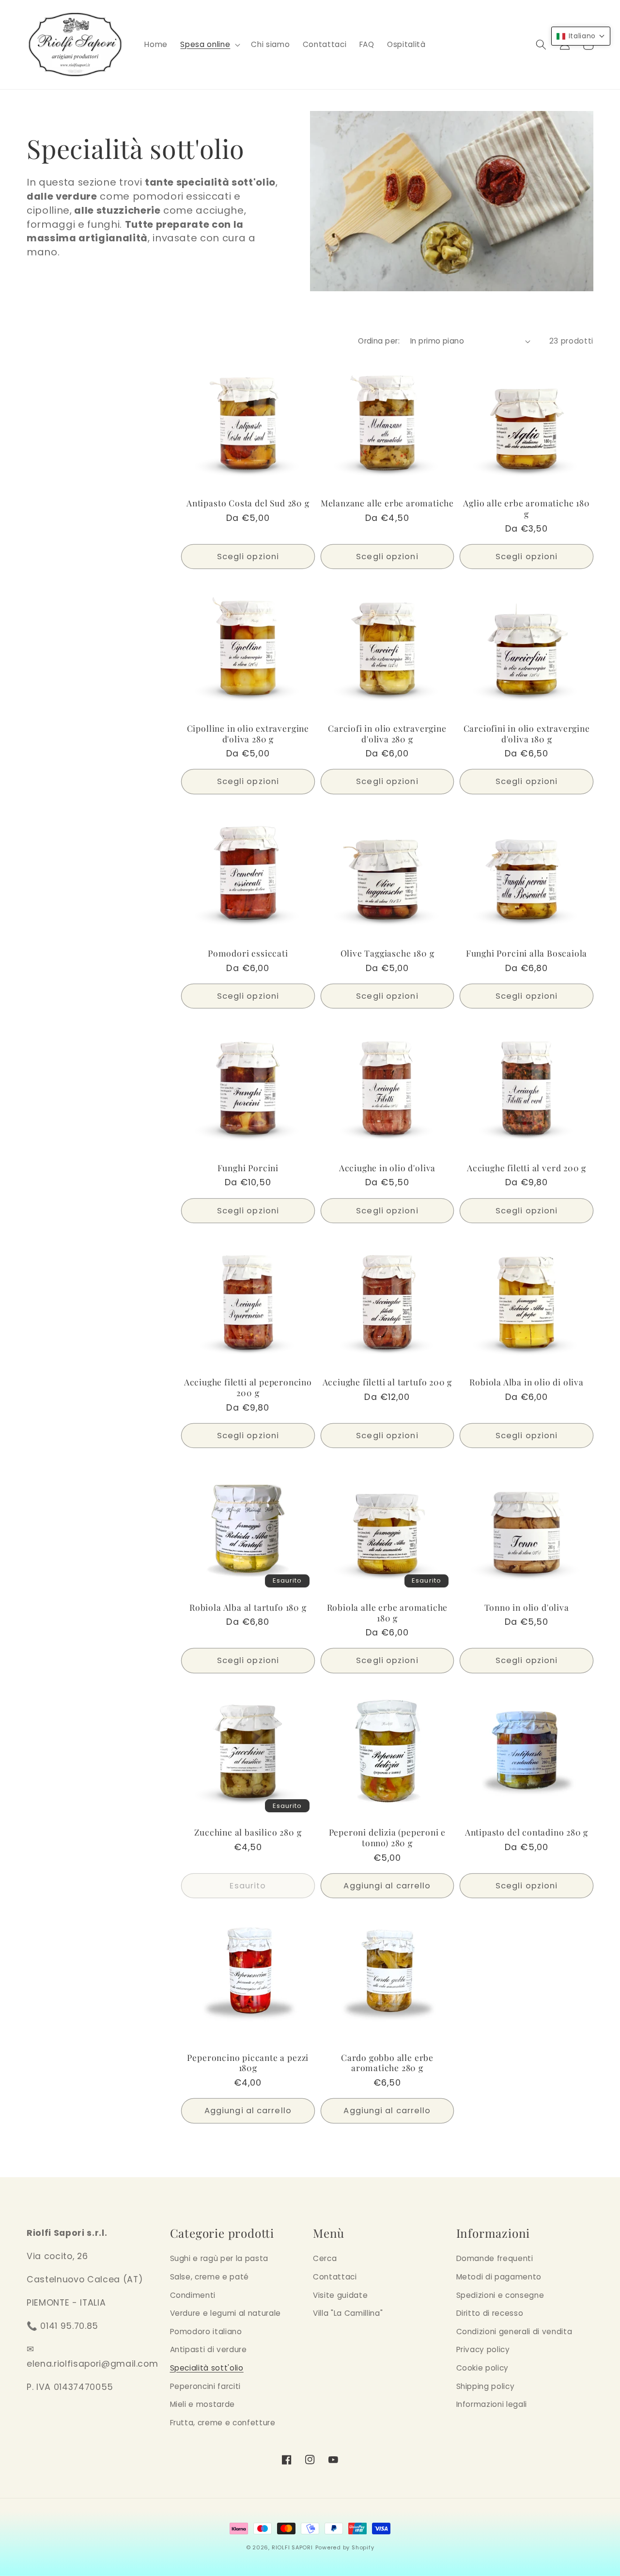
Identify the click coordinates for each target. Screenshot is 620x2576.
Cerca (325, 2258)
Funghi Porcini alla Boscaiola (527, 953)
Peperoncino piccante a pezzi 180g (248, 2063)
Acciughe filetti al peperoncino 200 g (248, 1387)
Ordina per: (379, 341)
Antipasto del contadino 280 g (527, 1832)
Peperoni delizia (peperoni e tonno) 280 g (387, 1838)
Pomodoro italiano (206, 2332)
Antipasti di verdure (209, 2349)
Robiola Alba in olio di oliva (527, 1382)
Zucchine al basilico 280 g (248, 1832)
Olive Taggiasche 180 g (387, 953)
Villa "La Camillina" (348, 2313)
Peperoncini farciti (206, 2386)
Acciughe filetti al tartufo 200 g (387, 1382)
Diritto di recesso (490, 2313)
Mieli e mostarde (203, 2404)
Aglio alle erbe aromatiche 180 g (526, 508)
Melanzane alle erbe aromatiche (387, 503)
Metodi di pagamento (499, 2277)
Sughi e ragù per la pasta (219, 2258)
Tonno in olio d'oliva (527, 1607)
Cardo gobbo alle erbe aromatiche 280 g (387, 2063)
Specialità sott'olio (207, 2368)
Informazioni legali (492, 2404)
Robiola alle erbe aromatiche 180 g (387, 1613)
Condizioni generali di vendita (514, 2332)
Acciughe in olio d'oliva (387, 1168)
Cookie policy (483, 2368)
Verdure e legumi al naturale (225, 2313)
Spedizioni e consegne (500, 2295)
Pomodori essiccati (248, 953)
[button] (209, 45)
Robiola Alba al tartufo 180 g (248, 1607)
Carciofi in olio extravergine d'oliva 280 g (387, 734)
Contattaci (335, 2277)
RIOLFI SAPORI (292, 2547)
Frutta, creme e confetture (223, 2423)
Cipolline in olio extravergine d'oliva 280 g (248, 734)
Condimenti (193, 2295)
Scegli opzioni (248, 557)
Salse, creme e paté (210, 2277)
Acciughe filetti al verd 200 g (527, 1168)
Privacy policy (483, 2349)
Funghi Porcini (248, 1168)
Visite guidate (340, 2295)
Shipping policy (486, 2386)
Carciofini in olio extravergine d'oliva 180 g (527, 734)
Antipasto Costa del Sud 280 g (248, 503)
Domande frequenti (495, 2258)
